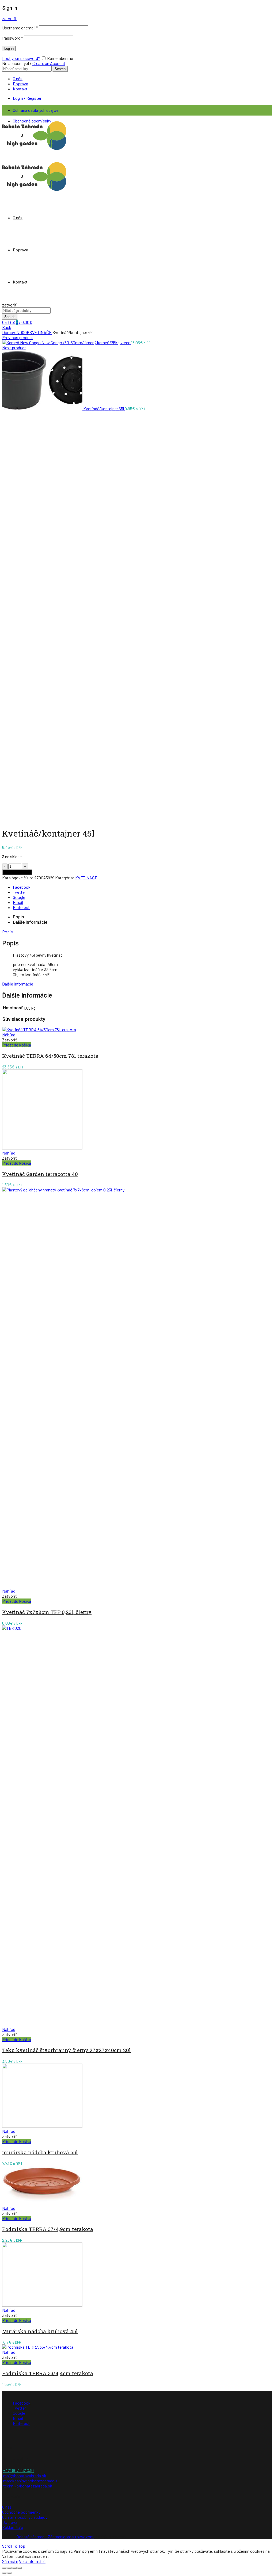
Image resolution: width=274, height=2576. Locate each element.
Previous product (18, 337)
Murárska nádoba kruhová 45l (40, 2331)
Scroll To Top (14, 2546)
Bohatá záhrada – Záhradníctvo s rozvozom (55, 2537)
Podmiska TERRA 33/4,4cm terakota (48, 2373)
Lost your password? (21, 58)
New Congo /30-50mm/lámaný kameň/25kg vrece (86, 342)
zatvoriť (9, 18)
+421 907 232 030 (18, 2470)
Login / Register (27, 98)
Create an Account (49, 63)
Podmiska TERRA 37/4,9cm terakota (48, 2229)
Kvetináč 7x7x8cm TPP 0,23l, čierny (47, 1612)
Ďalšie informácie (30, 922)
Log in (9, 49)
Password (13, 38)
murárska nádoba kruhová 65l (40, 2152)
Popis (18, 917)
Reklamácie (13, 2527)
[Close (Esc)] (4, 2568)
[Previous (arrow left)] (4, 2573)
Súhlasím (10, 2561)
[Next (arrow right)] (9, 2573)
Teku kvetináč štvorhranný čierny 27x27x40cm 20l (66, 2050)
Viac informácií (32, 2561)
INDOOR (22, 332)
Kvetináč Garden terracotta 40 (40, 1174)
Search (60, 69)
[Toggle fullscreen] (14, 2568)
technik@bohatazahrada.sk (28, 2486)
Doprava (20, 84)
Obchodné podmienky (21, 2512)
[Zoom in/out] (20, 2568)
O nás (18, 78)
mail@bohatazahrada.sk (25, 2476)
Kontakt (20, 89)
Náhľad (9, 1035)
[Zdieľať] (9, 2568)
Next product (14, 348)
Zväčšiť (9, 819)
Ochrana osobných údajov (36, 110)
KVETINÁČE (41, 332)
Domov (9, 332)
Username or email (20, 28)
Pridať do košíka (17, 872)
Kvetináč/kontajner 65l (104, 409)
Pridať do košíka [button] (17, 1045)
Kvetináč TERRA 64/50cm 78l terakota (50, 1056)
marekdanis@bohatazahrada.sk (31, 2481)
